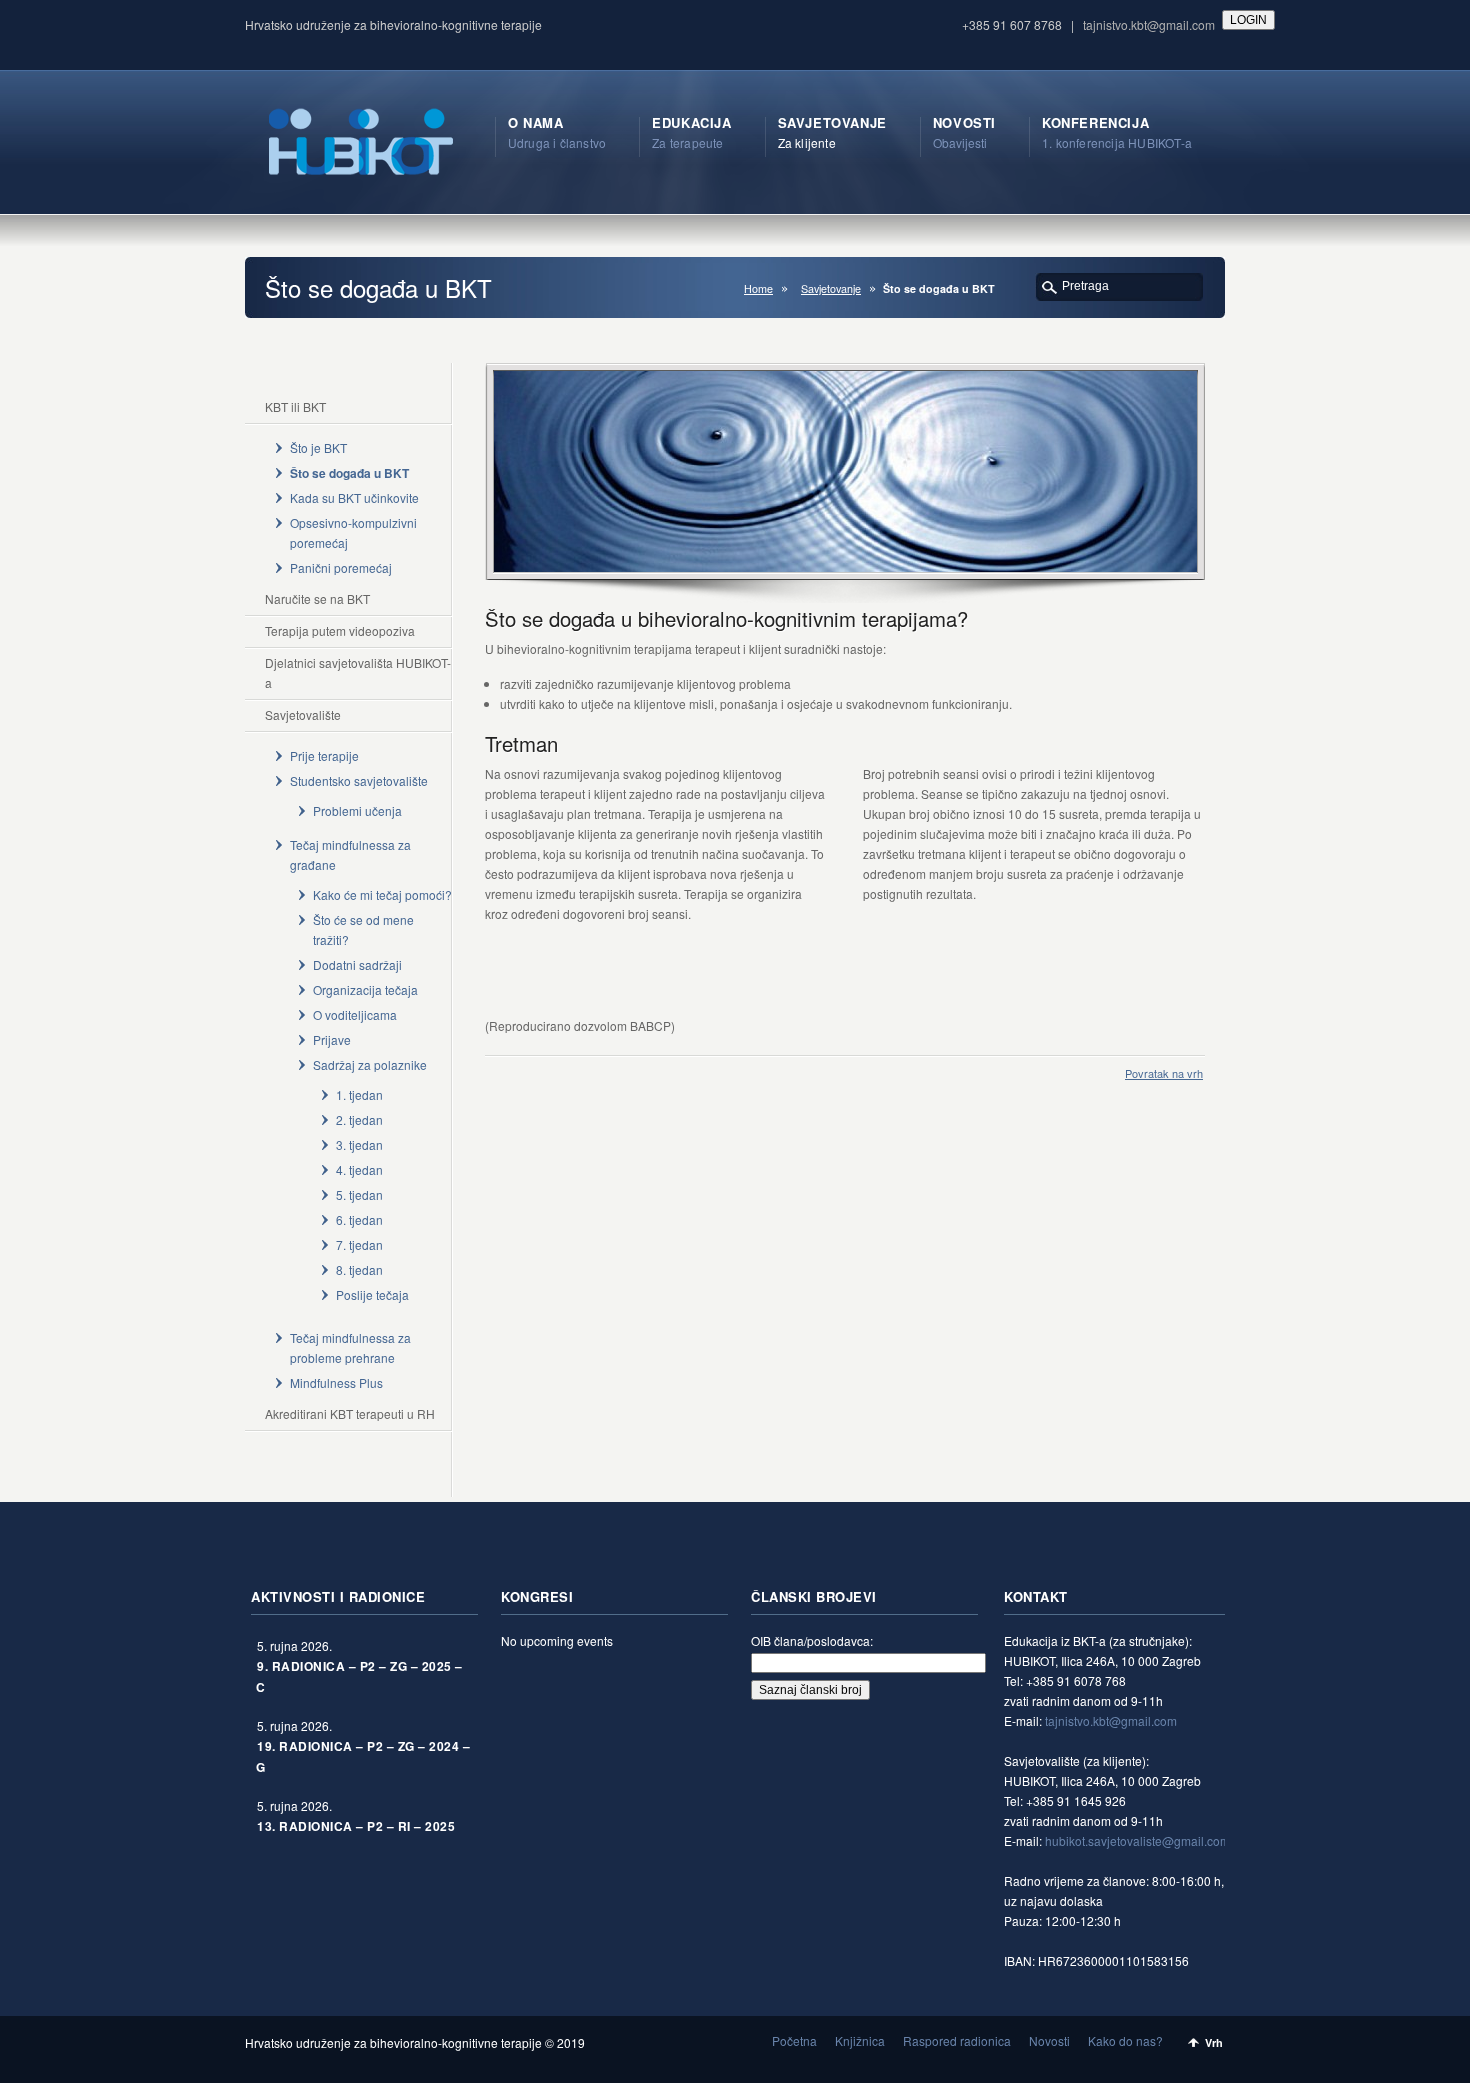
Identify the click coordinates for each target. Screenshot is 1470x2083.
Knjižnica (860, 2040)
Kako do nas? (1125, 2040)
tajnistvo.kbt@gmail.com (1149, 24)
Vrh (1214, 2042)
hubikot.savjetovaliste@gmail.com (1137, 1840)
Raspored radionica (957, 2040)
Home (758, 288)
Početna (794, 2040)
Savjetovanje (831, 288)
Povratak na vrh (1164, 1073)
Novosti (1049, 2040)
